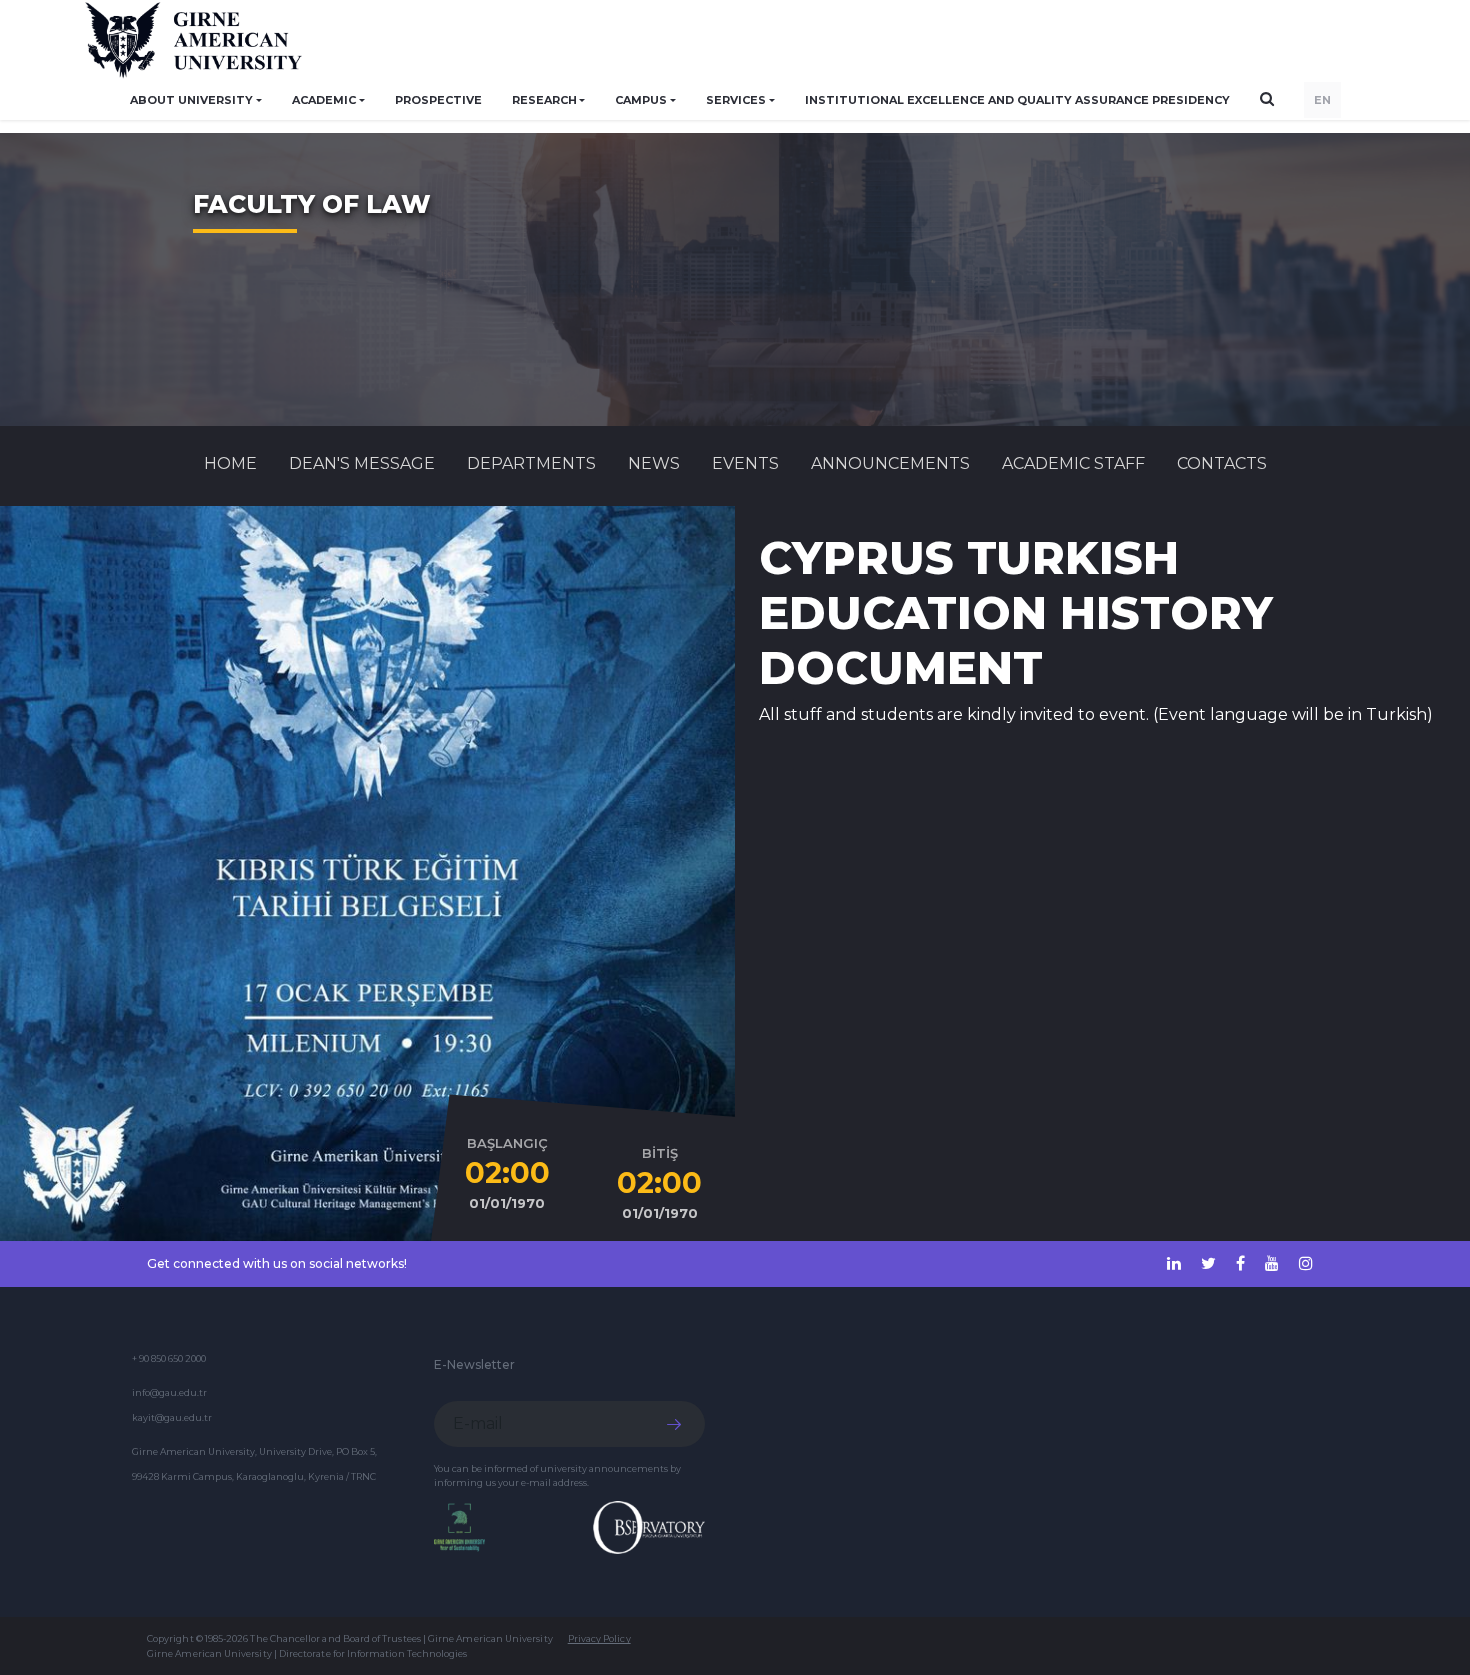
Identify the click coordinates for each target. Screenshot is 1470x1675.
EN (1322, 100)
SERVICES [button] (736, 100)
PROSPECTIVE (438, 100)
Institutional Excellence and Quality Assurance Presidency (1017, 100)
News (654, 463)
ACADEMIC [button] (324, 100)
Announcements (890, 463)
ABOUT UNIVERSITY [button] (191, 100)
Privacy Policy (599, 1638)
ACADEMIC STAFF (1073, 463)
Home (230, 463)
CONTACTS (1222, 463)
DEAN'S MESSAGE (362, 463)
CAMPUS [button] (641, 100)
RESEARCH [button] (544, 100)
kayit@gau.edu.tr (172, 1417)
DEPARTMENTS (531, 463)
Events (745, 463)
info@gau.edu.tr (169, 1392)
